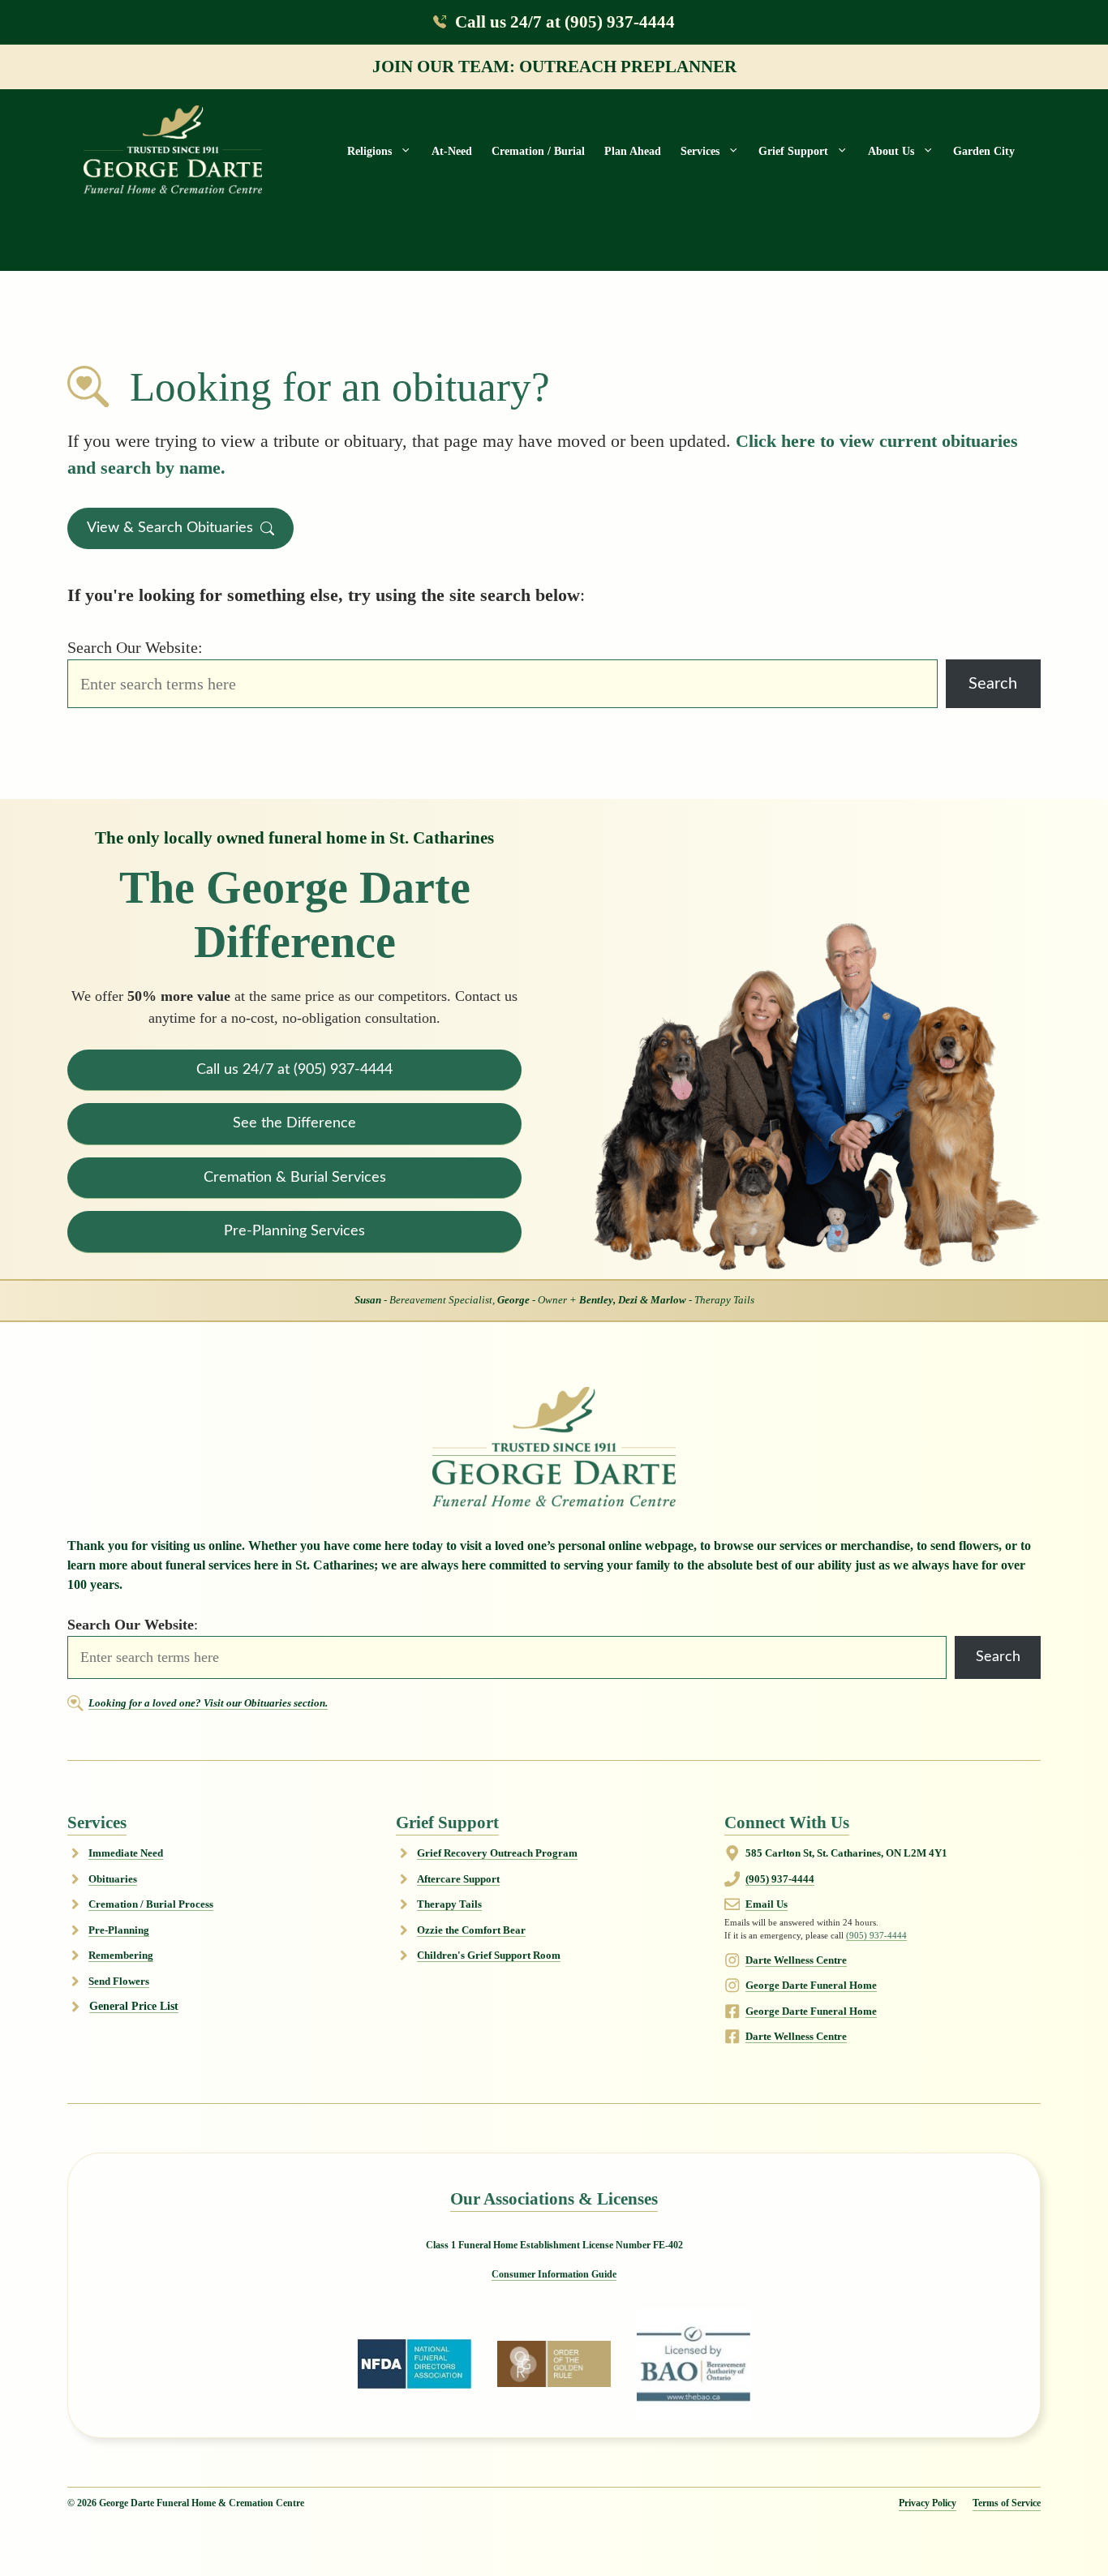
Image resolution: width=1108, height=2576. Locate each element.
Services (700, 151)
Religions (369, 151)
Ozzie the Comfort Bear (471, 1930)
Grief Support (793, 151)
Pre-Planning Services (294, 1231)
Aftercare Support (458, 1879)
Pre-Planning (119, 1930)
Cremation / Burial (538, 151)
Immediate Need (126, 1853)
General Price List (134, 2006)
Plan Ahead (633, 151)
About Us (891, 151)
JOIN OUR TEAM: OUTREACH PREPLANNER (554, 66)
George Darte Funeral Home (811, 1985)
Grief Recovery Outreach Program (497, 1853)
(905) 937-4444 (780, 1879)
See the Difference (294, 1123)
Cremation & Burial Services (295, 1177)
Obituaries (113, 1879)
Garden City (984, 151)
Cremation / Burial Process (151, 1904)
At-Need (452, 151)
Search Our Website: (135, 647)
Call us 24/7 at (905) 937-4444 (565, 21)
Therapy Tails (449, 1904)
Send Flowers (119, 1981)
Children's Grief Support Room (489, 1955)
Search (993, 684)
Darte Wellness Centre (796, 1960)
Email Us (767, 1904)
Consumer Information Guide (554, 2274)
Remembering (121, 1955)
